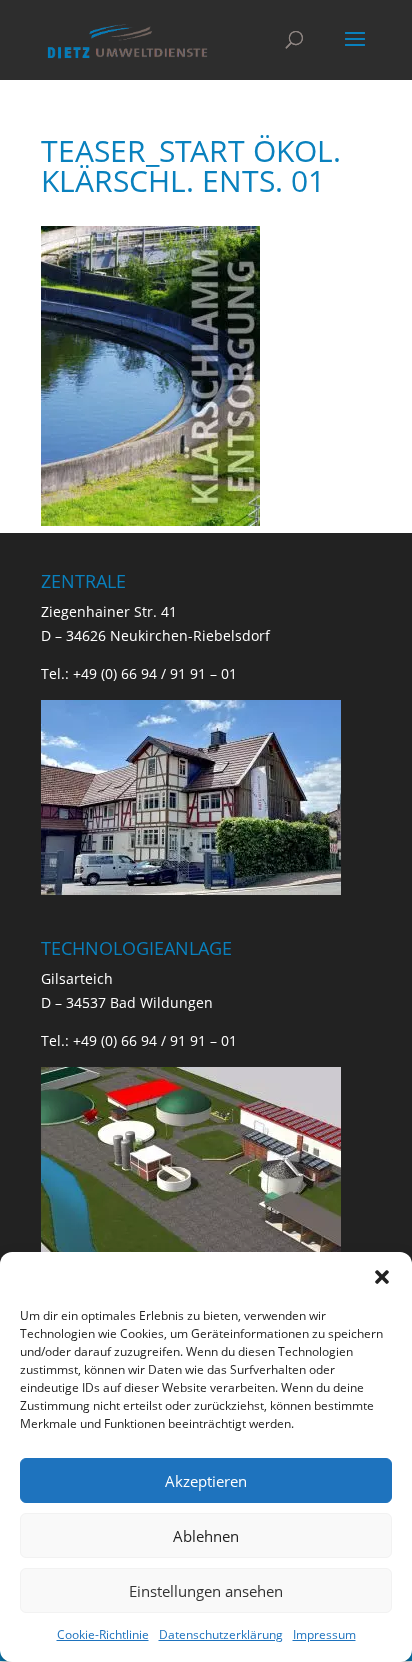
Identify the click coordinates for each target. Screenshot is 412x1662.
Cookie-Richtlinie (103, 1634)
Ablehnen (206, 1536)
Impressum (324, 1634)
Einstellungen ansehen (206, 1591)
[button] (382, 1277)
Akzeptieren (206, 1481)
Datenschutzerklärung (221, 1634)
